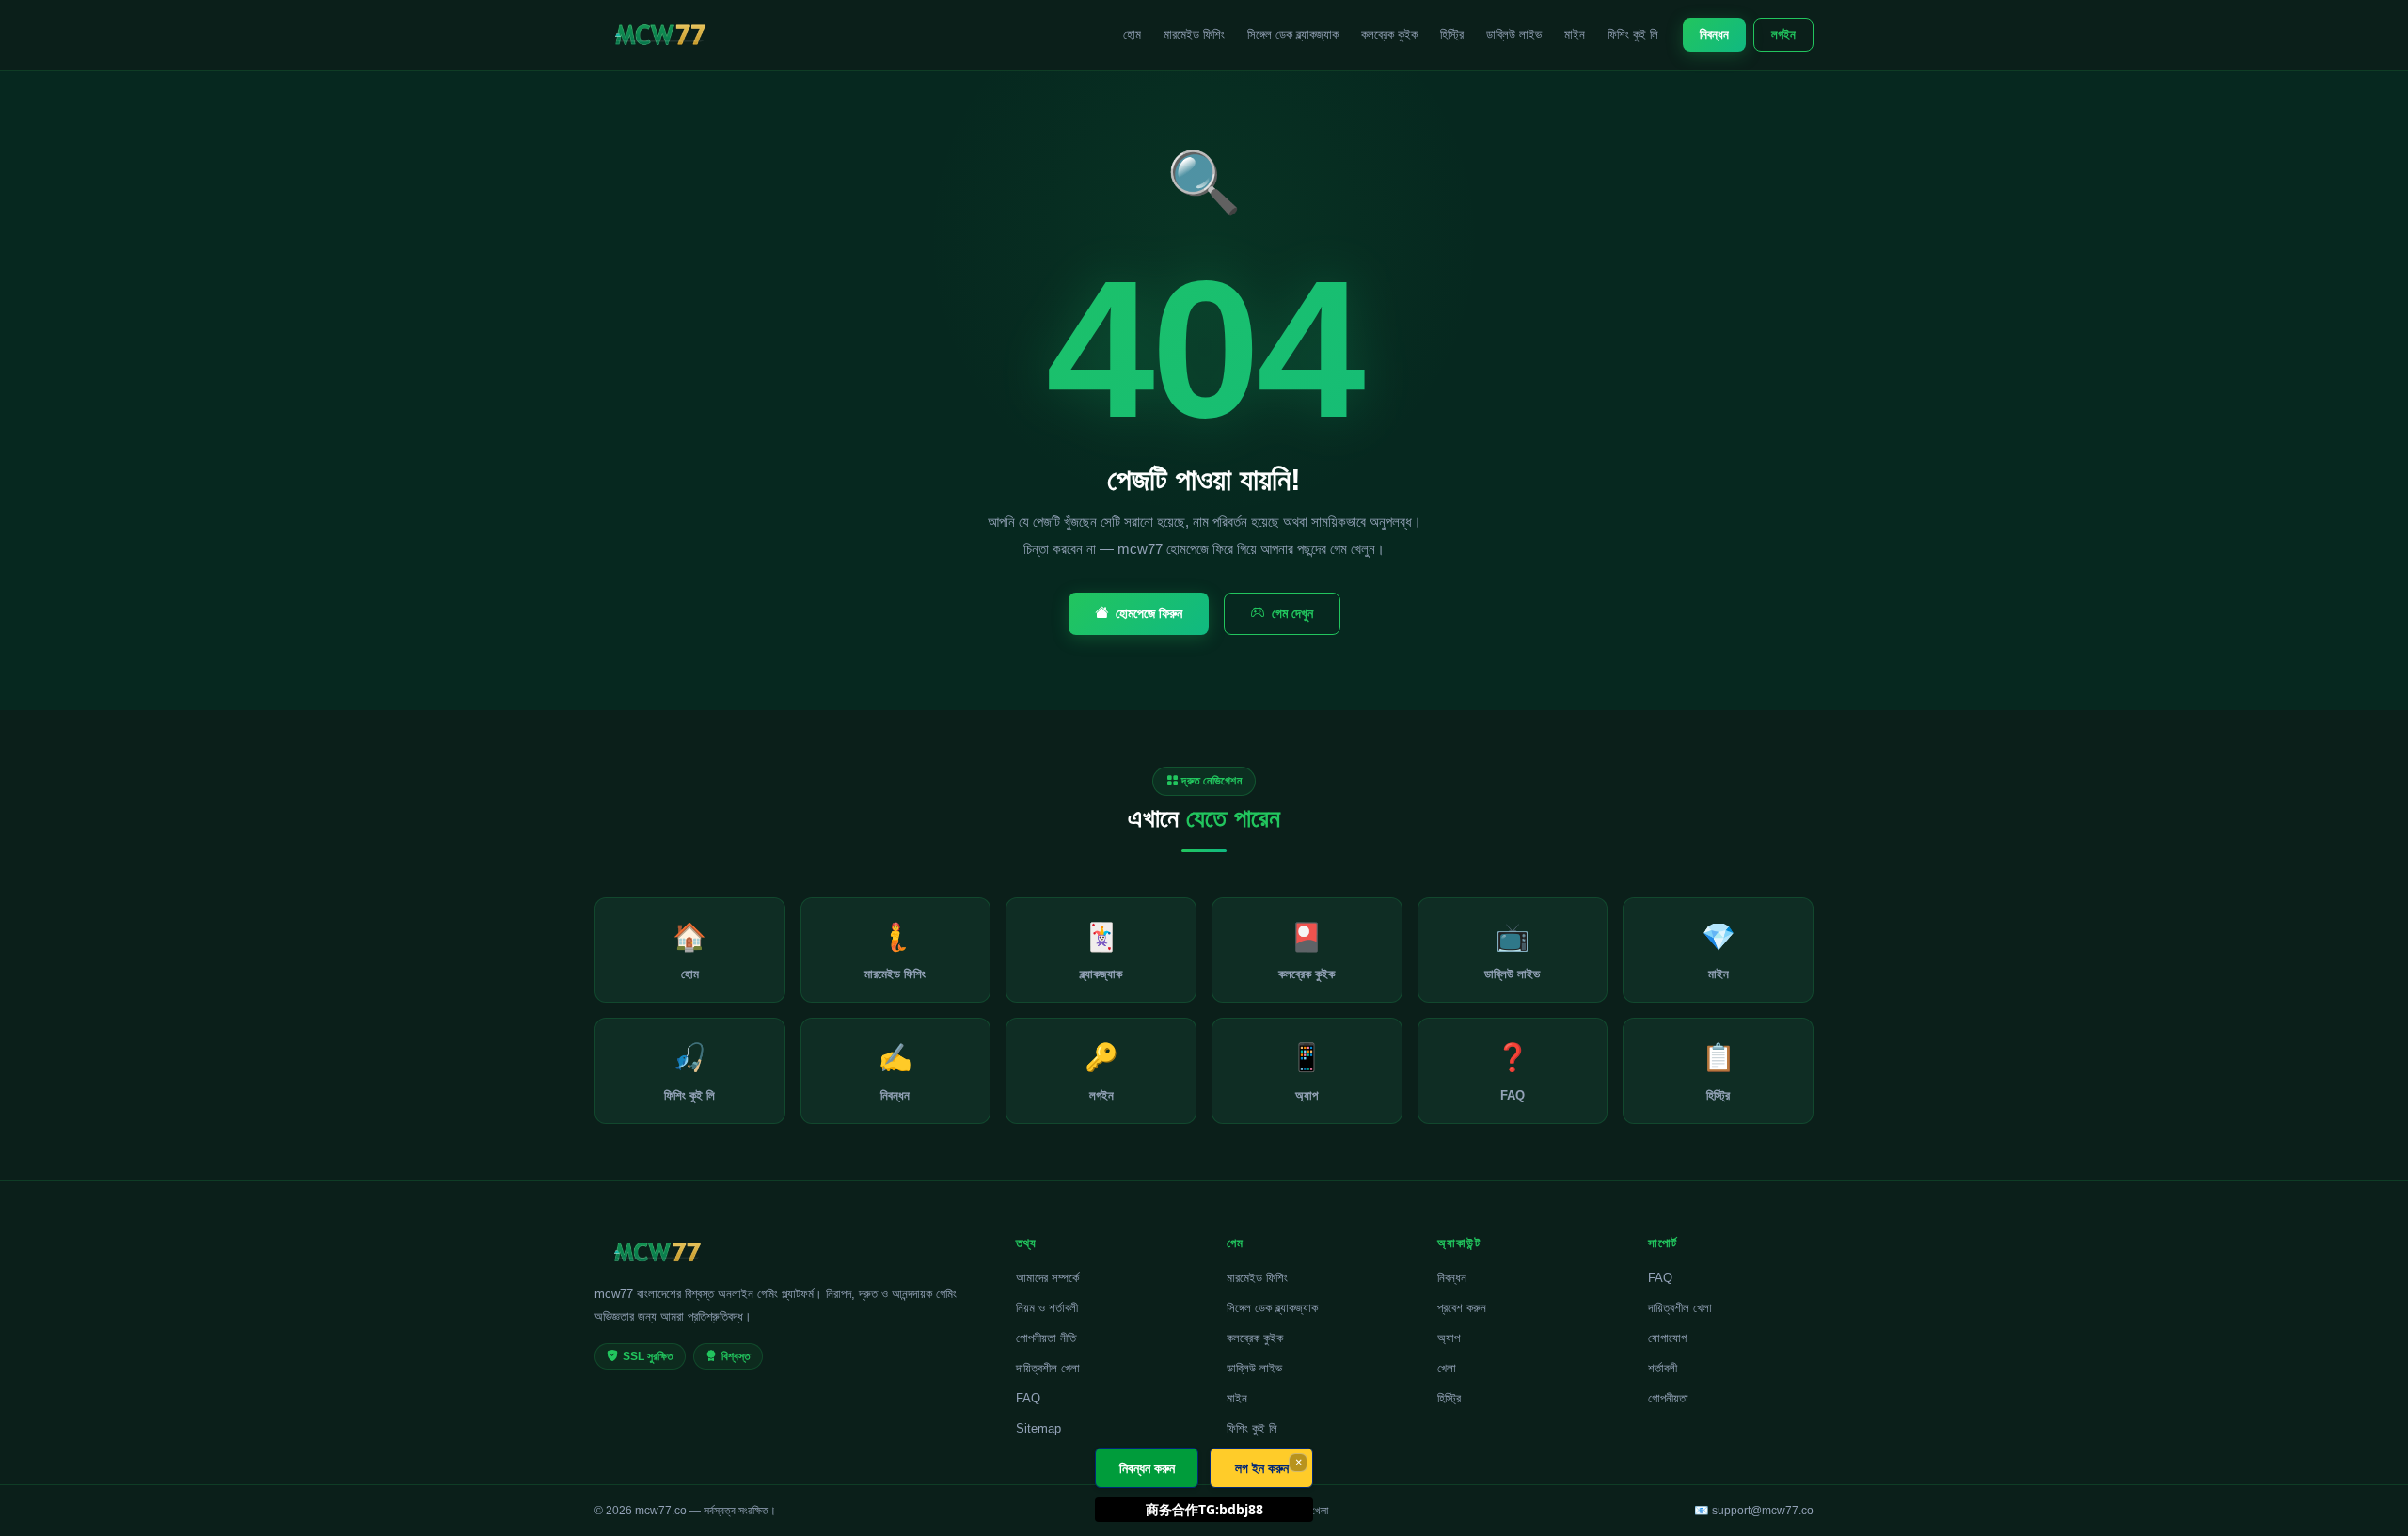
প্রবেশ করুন (1462, 1308)
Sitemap (1038, 1428)
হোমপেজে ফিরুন (1149, 613)
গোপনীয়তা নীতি (1046, 1338)
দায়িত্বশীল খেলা (1048, 1368)
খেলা (1447, 1368)
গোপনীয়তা (1668, 1398)
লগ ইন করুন (1262, 1468)
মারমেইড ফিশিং (1194, 34)
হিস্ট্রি (1452, 34)
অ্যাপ (1449, 1338)
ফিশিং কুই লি (1633, 34)
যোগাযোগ (1667, 1338)
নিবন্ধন (1714, 34)
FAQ (1028, 1398)
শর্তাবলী (1663, 1368)
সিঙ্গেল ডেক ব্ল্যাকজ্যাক (1293, 34)
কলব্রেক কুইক (1389, 34)
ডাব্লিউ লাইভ (1514, 34)
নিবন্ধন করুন (1147, 1468)
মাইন (1575, 34)
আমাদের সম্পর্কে (1047, 1278)
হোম (1132, 34)
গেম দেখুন (1292, 613)
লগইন (1783, 34)
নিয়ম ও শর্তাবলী (1047, 1308)
